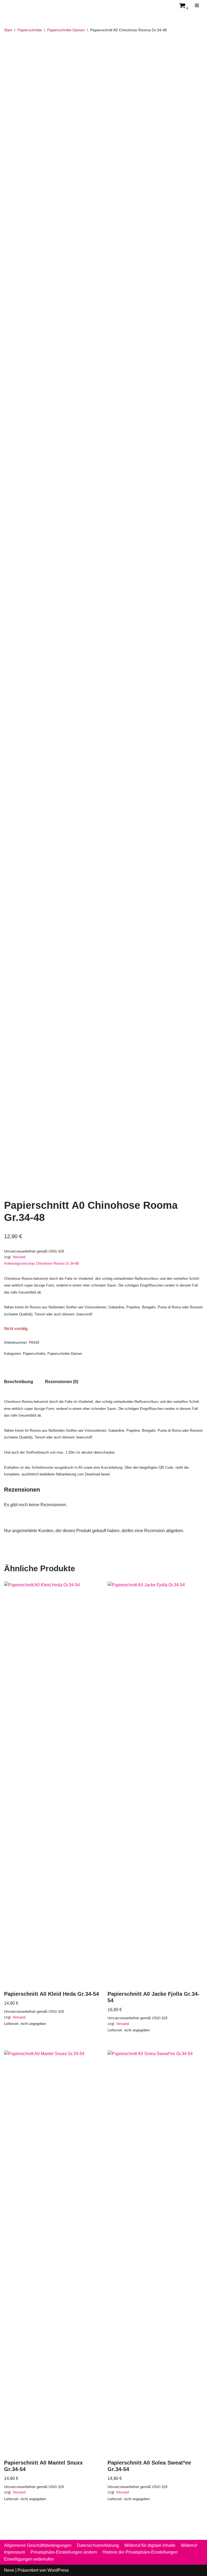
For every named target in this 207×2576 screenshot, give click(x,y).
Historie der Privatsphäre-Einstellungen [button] (140, 2552)
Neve (9, 2570)
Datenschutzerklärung (98, 2545)
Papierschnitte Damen (66, 30)
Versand (19, 1257)
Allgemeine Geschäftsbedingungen (38, 2545)
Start (8, 30)
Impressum (15, 2552)
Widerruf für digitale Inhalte (150, 2545)
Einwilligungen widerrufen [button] (29, 2559)
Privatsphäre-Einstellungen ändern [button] (64, 2552)
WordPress (58, 2570)
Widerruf (189, 2545)
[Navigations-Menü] (197, 5)
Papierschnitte (30, 30)
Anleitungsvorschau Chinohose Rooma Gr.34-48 (41, 1263)
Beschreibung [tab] (19, 1382)
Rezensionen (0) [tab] (62, 1382)
